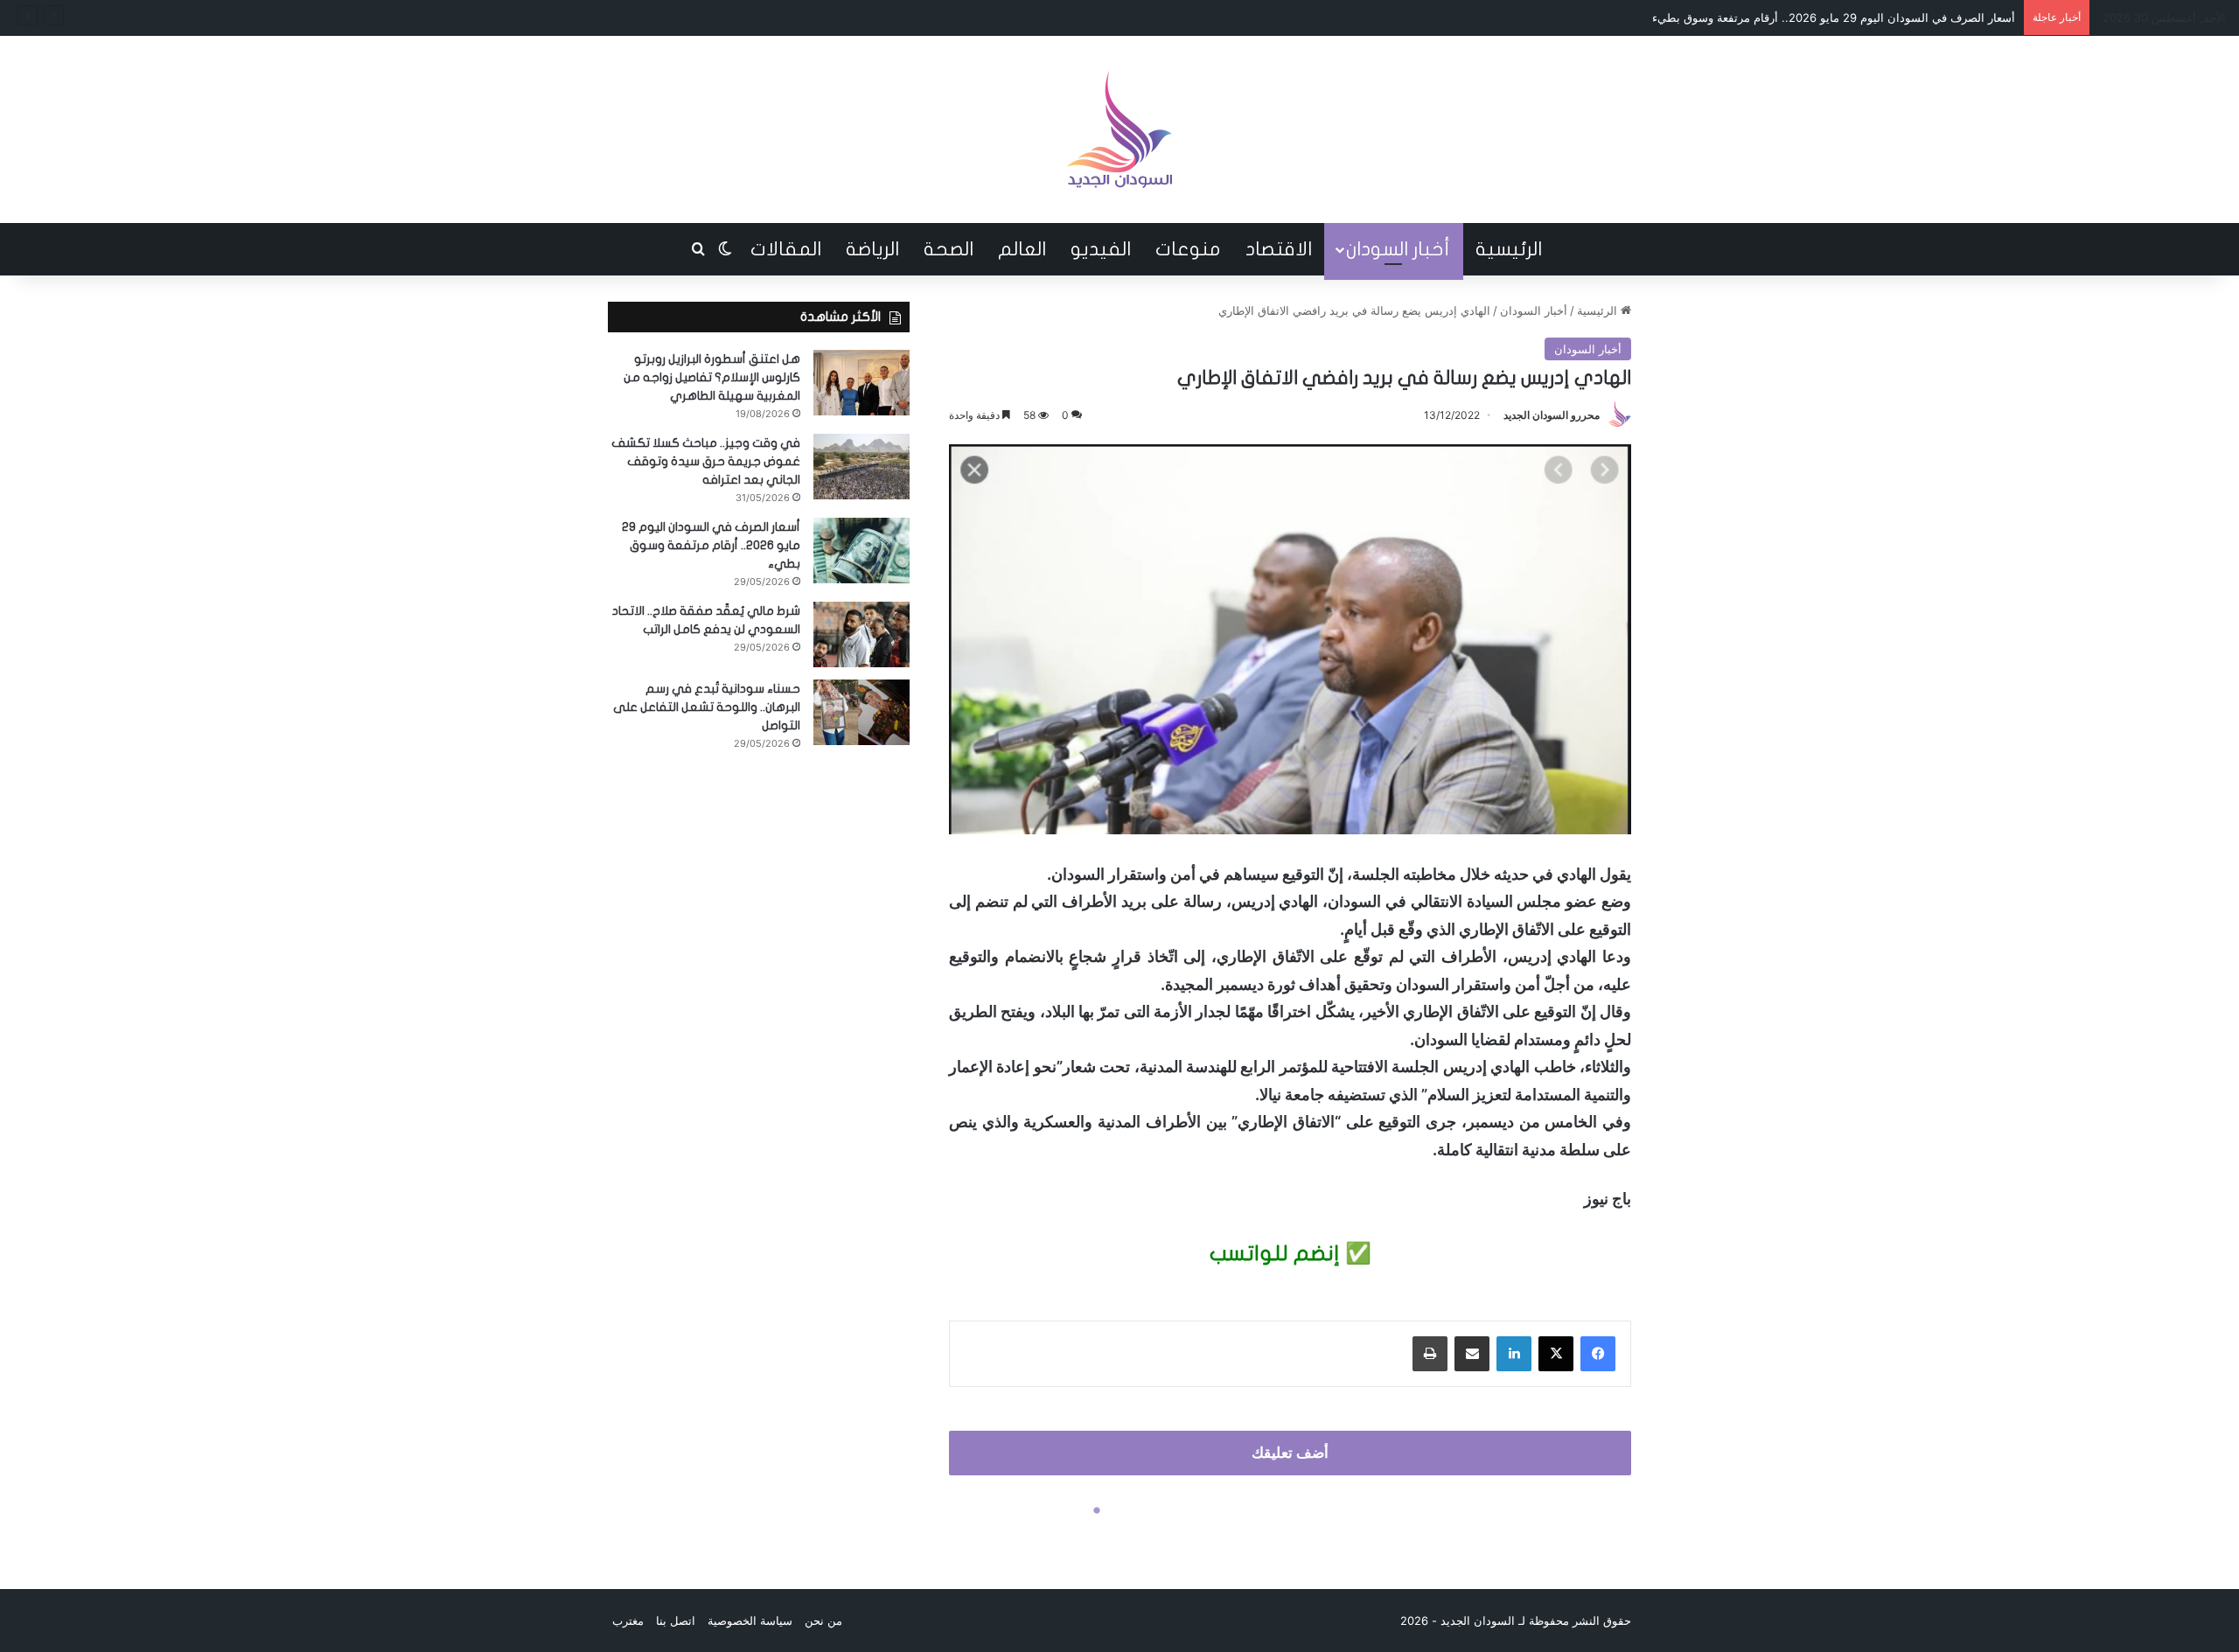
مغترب (628, 1621)
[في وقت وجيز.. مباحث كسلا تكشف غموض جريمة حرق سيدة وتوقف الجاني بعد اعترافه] (861, 467)
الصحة (949, 249)
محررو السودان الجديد (1552, 415)
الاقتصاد (1279, 249)
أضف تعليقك (1290, 1453)
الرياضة (872, 249)
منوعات (1188, 249)
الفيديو (1101, 249)
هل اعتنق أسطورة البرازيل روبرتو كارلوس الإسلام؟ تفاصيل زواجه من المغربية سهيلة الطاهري (712, 377)
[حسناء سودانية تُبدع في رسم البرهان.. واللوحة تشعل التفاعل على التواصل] (861, 712)
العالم (1022, 249)
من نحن (823, 1621)
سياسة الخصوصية (750, 1621)
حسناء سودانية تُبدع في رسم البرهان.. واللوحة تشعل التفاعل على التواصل (707, 707)
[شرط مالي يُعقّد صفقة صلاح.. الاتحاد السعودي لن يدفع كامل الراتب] (861, 634)
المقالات (786, 249)
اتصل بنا (676, 1621)
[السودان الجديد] (1119, 129)
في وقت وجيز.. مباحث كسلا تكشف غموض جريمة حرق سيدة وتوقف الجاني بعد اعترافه (706, 461)
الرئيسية (1509, 249)
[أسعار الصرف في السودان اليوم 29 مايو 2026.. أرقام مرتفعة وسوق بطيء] (861, 551)
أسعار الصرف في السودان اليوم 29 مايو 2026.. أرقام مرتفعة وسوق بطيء (1834, 17)
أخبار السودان (1398, 249)
